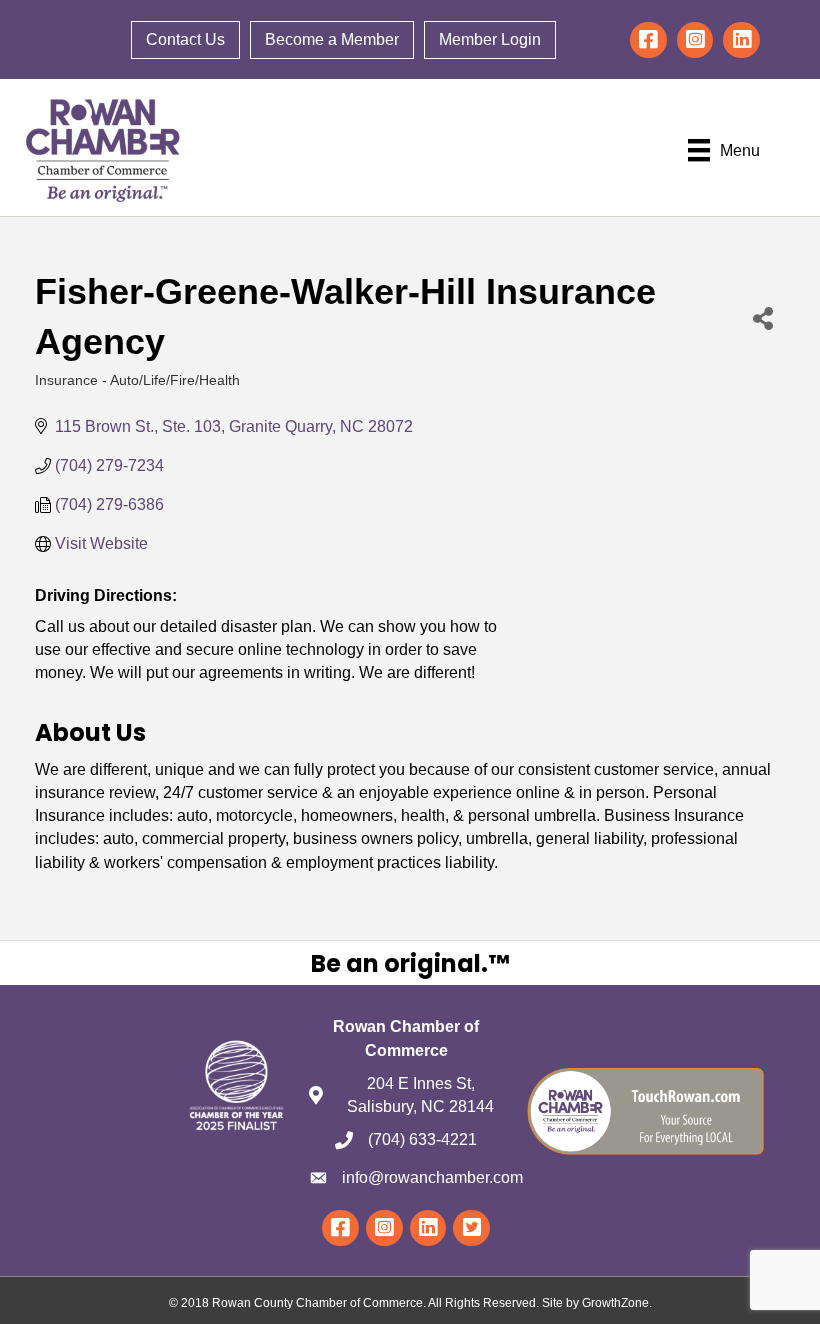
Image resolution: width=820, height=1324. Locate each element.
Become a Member (332, 39)
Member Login (490, 39)
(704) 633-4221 (422, 1139)
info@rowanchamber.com (432, 1177)
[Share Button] (763, 317)
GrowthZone (615, 1303)
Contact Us (185, 39)
